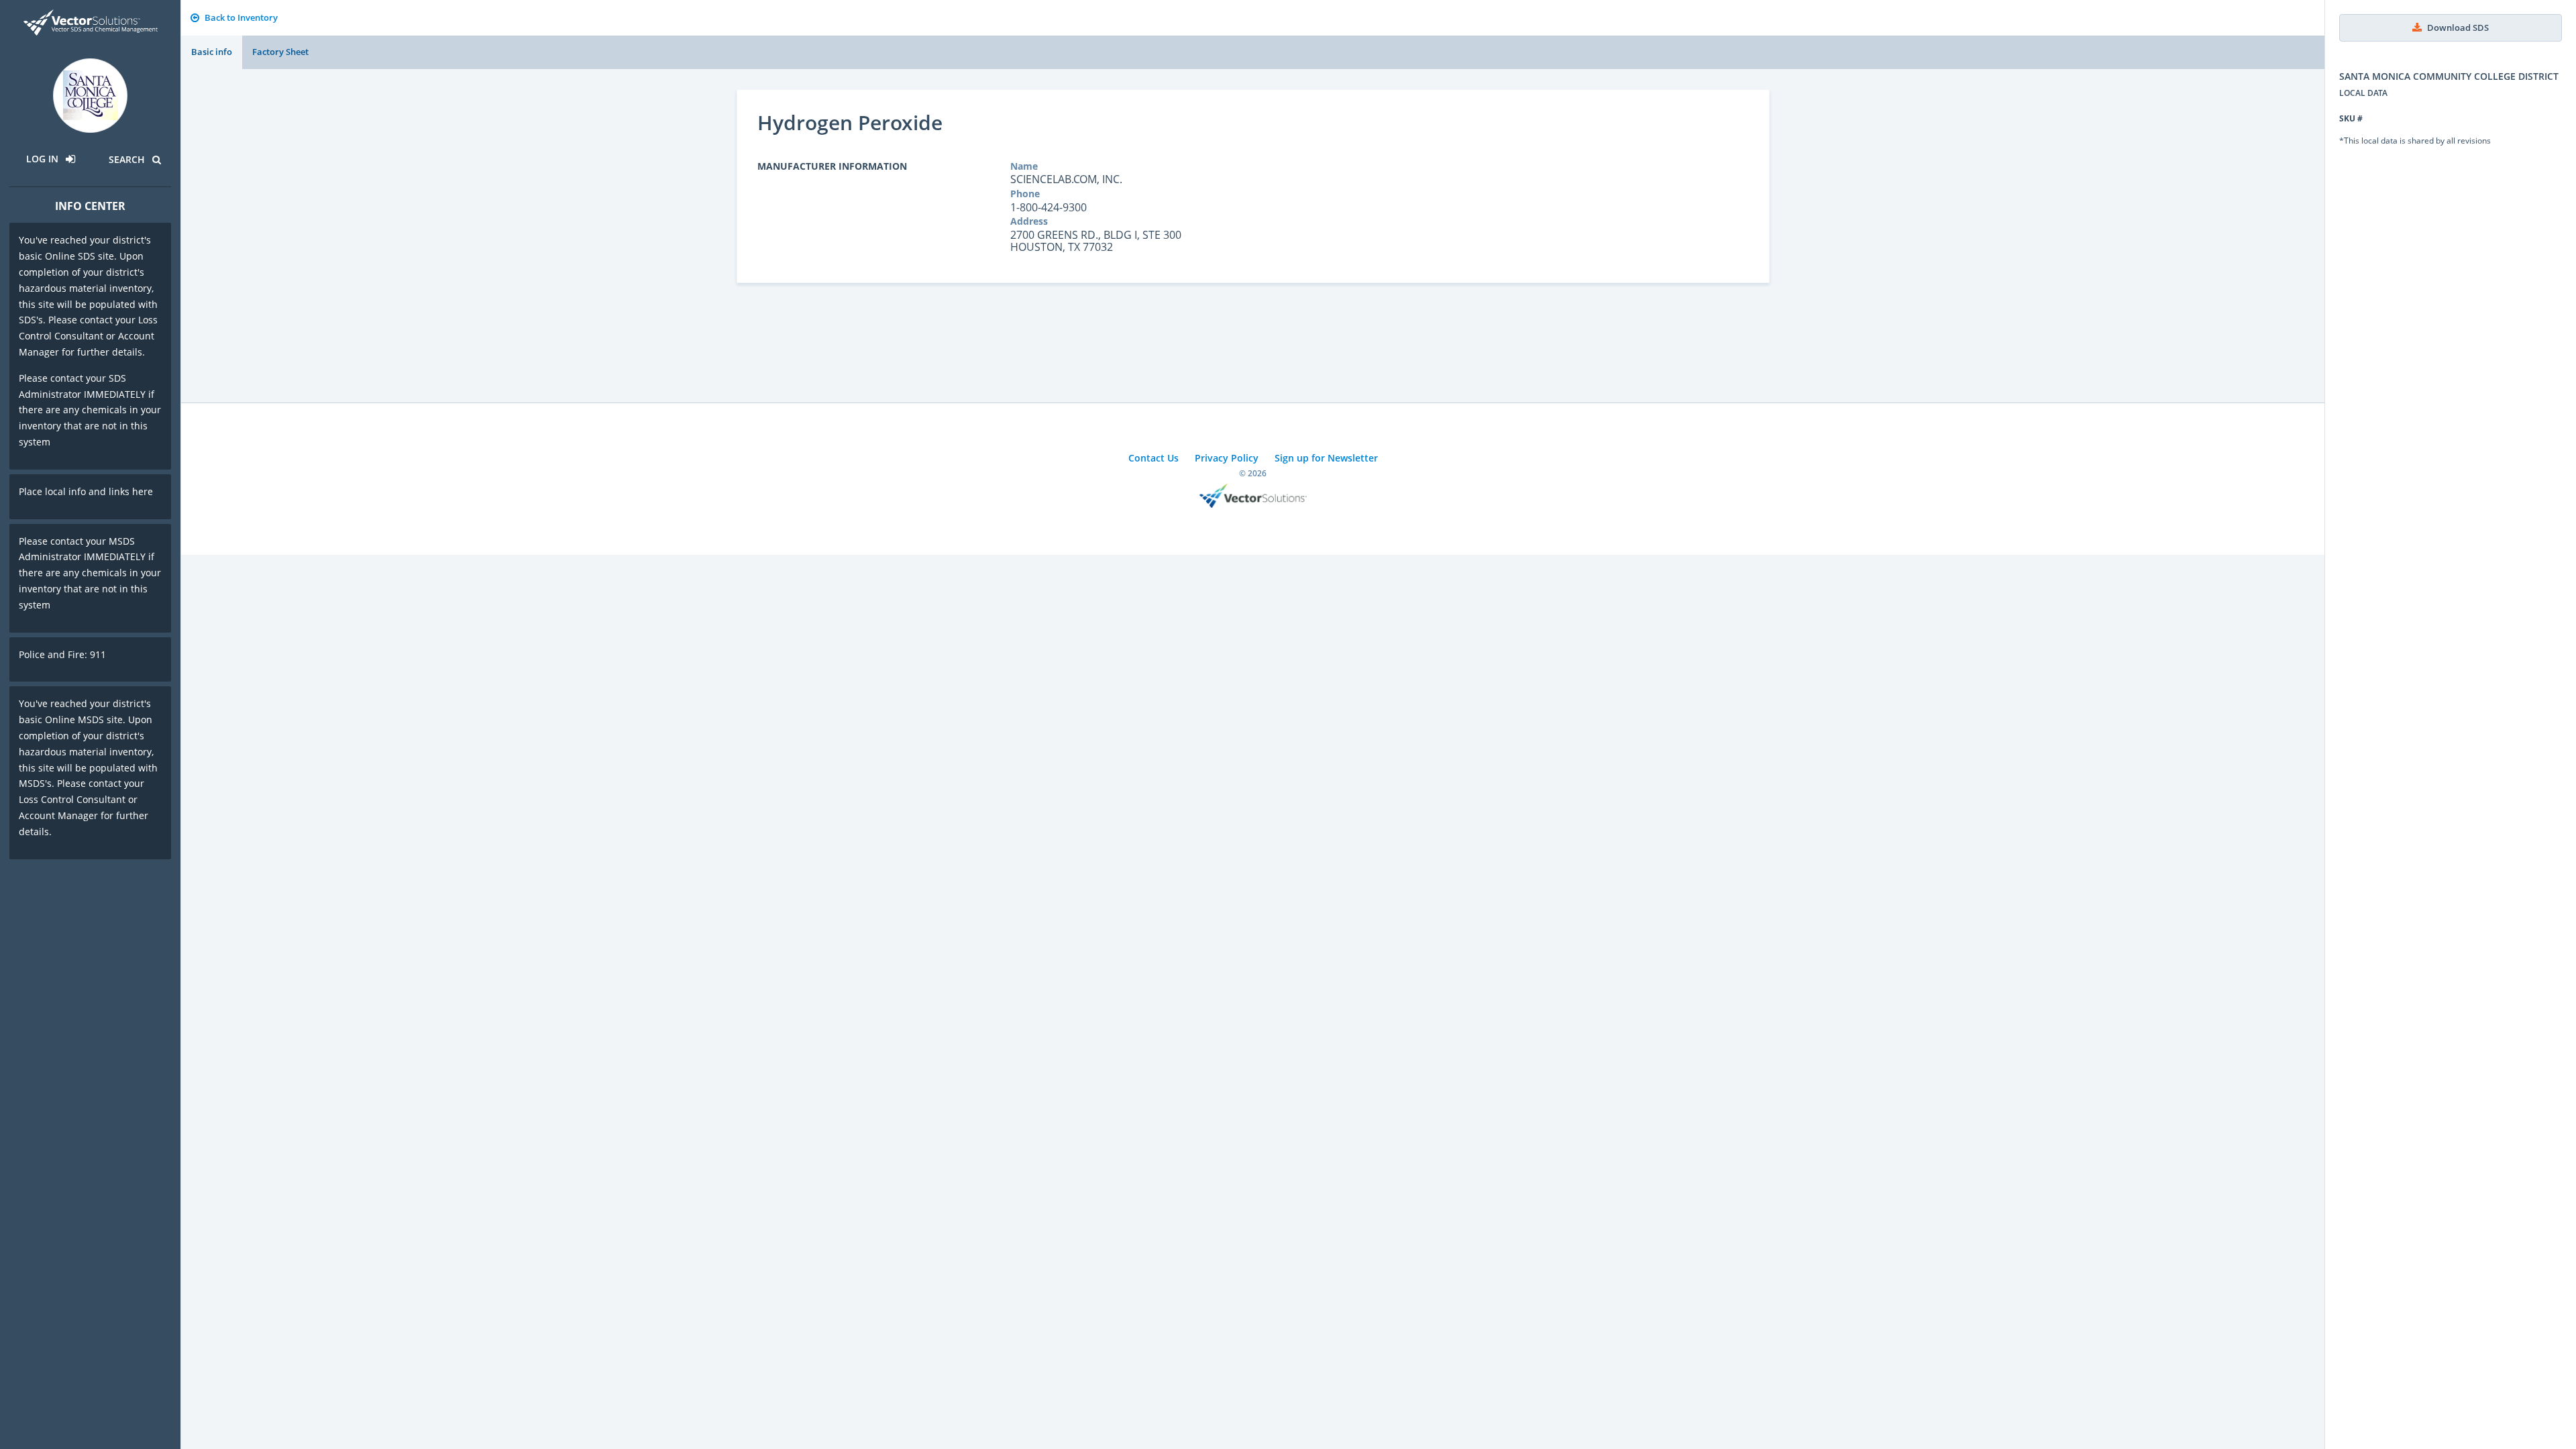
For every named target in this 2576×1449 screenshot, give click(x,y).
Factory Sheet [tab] (280, 52)
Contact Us (1153, 458)
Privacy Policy (1227, 458)
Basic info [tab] (212, 52)
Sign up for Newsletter (1326, 458)
